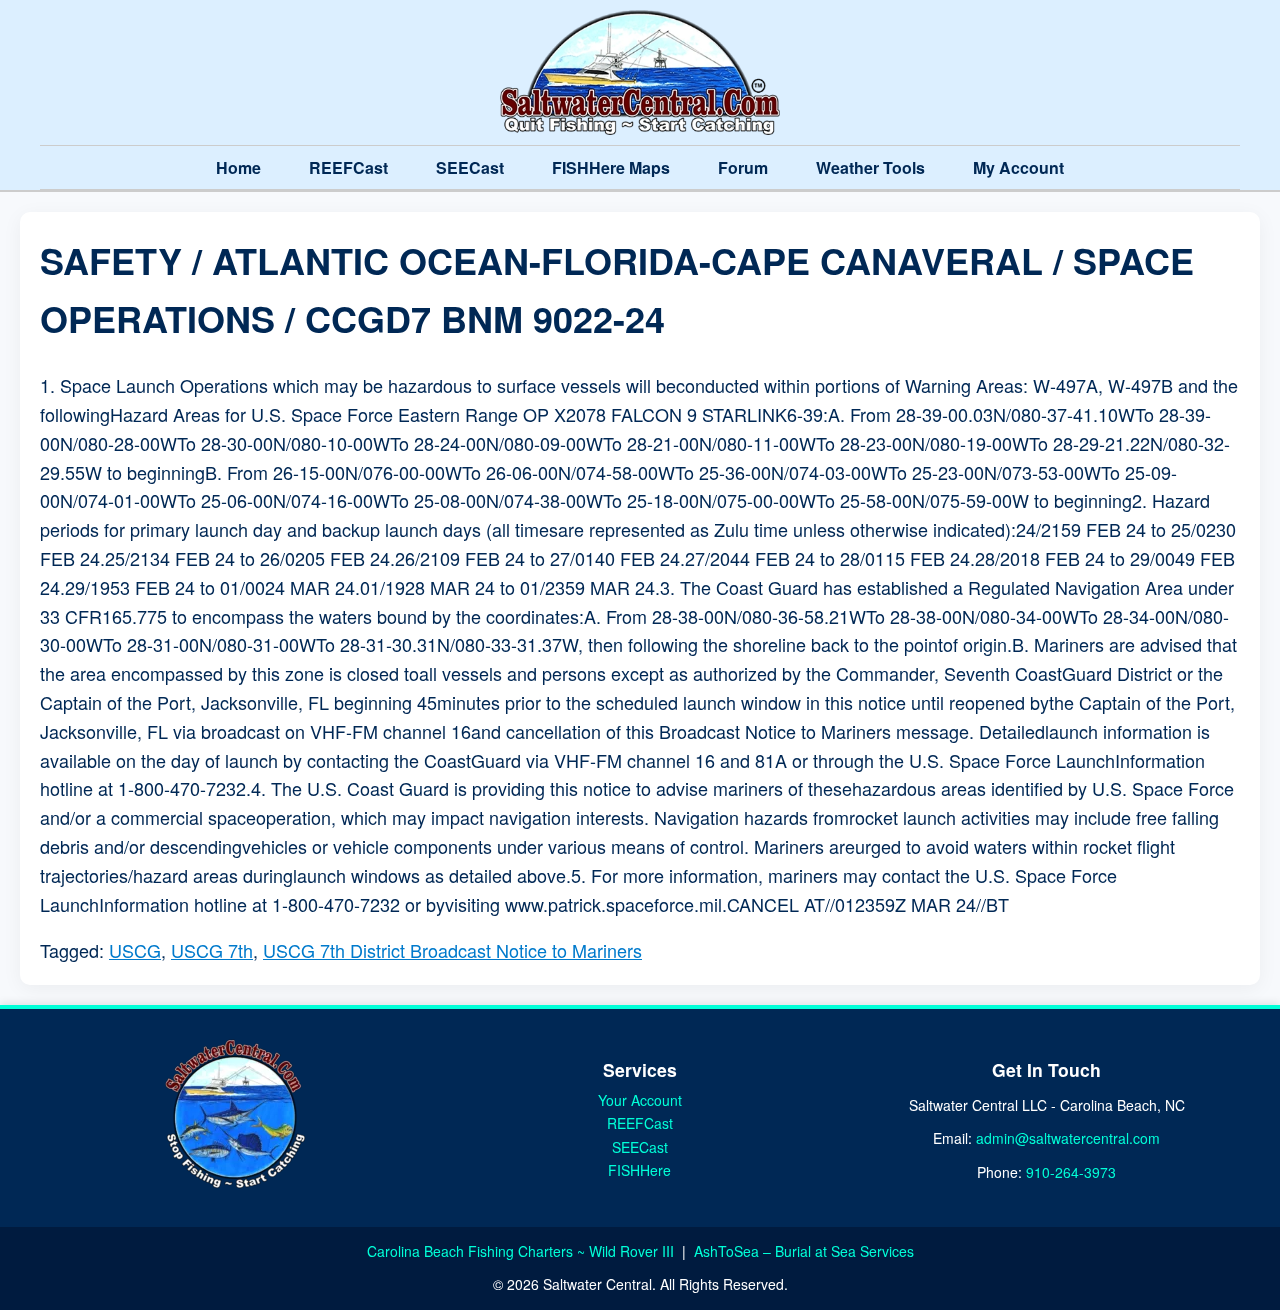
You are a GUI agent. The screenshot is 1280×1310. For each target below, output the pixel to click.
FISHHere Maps (611, 167)
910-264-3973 (1071, 1172)
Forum (743, 167)
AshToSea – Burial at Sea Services (804, 1251)
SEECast (470, 167)
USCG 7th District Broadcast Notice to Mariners (452, 950)
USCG (135, 950)
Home (238, 167)
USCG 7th (212, 950)
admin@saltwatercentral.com (1068, 1138)
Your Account (640, 1100)
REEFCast (348, 167)
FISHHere (639, 1170)
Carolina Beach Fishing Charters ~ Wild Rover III (522, 1251)
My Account (1018, 167)
